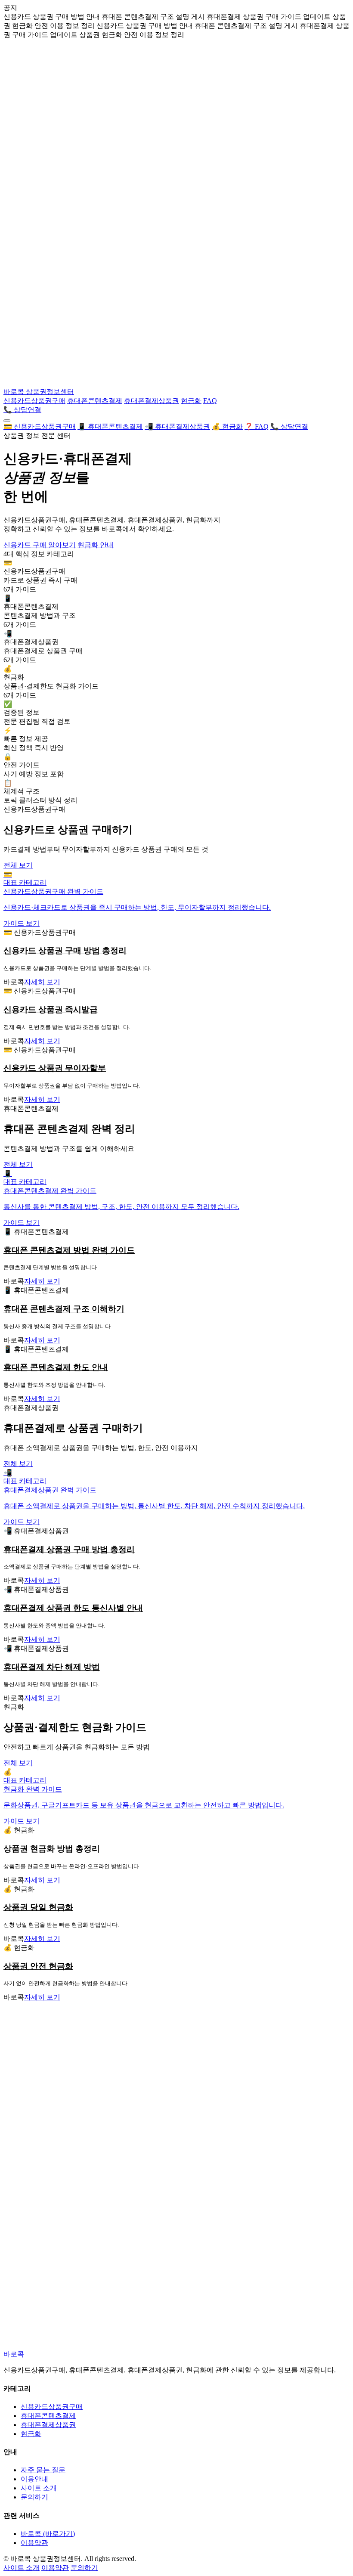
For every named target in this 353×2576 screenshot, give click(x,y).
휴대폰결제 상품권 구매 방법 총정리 (69, 1549)
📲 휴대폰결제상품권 (177, 426)
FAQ (210, 401)
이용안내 (34, 2479)
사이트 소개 (39, 2488)
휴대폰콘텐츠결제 (95, 401)
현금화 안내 (96, 545)
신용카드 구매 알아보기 (40, 545)
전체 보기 (18, 865)
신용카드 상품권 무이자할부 (55, 1068)
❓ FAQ (257, 426)
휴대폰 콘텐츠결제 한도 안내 (56, 1367)
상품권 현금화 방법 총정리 (52, 1849)
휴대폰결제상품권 (152, 401)
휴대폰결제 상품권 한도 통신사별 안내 (73, 1608)
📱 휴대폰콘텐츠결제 (110, 426)
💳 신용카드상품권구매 (40, 426)
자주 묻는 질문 (43, 2470)
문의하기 (34, 2497)
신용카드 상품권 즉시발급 (51, 1009)
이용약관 (34, 2543)
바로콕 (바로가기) (48, 2534)
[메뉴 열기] (7, 421)
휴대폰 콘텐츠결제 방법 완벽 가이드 (69, 1250)
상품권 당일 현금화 (38, 1907)
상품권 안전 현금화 (38, 1966)
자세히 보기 (42, 982)
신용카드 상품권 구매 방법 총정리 (65, 950)
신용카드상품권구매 (34, 401)
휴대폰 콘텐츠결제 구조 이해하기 (64, 1309)
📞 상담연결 (22, 410)
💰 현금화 (227, 426)
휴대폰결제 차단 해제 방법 (52, 1667)
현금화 (191, 401)
